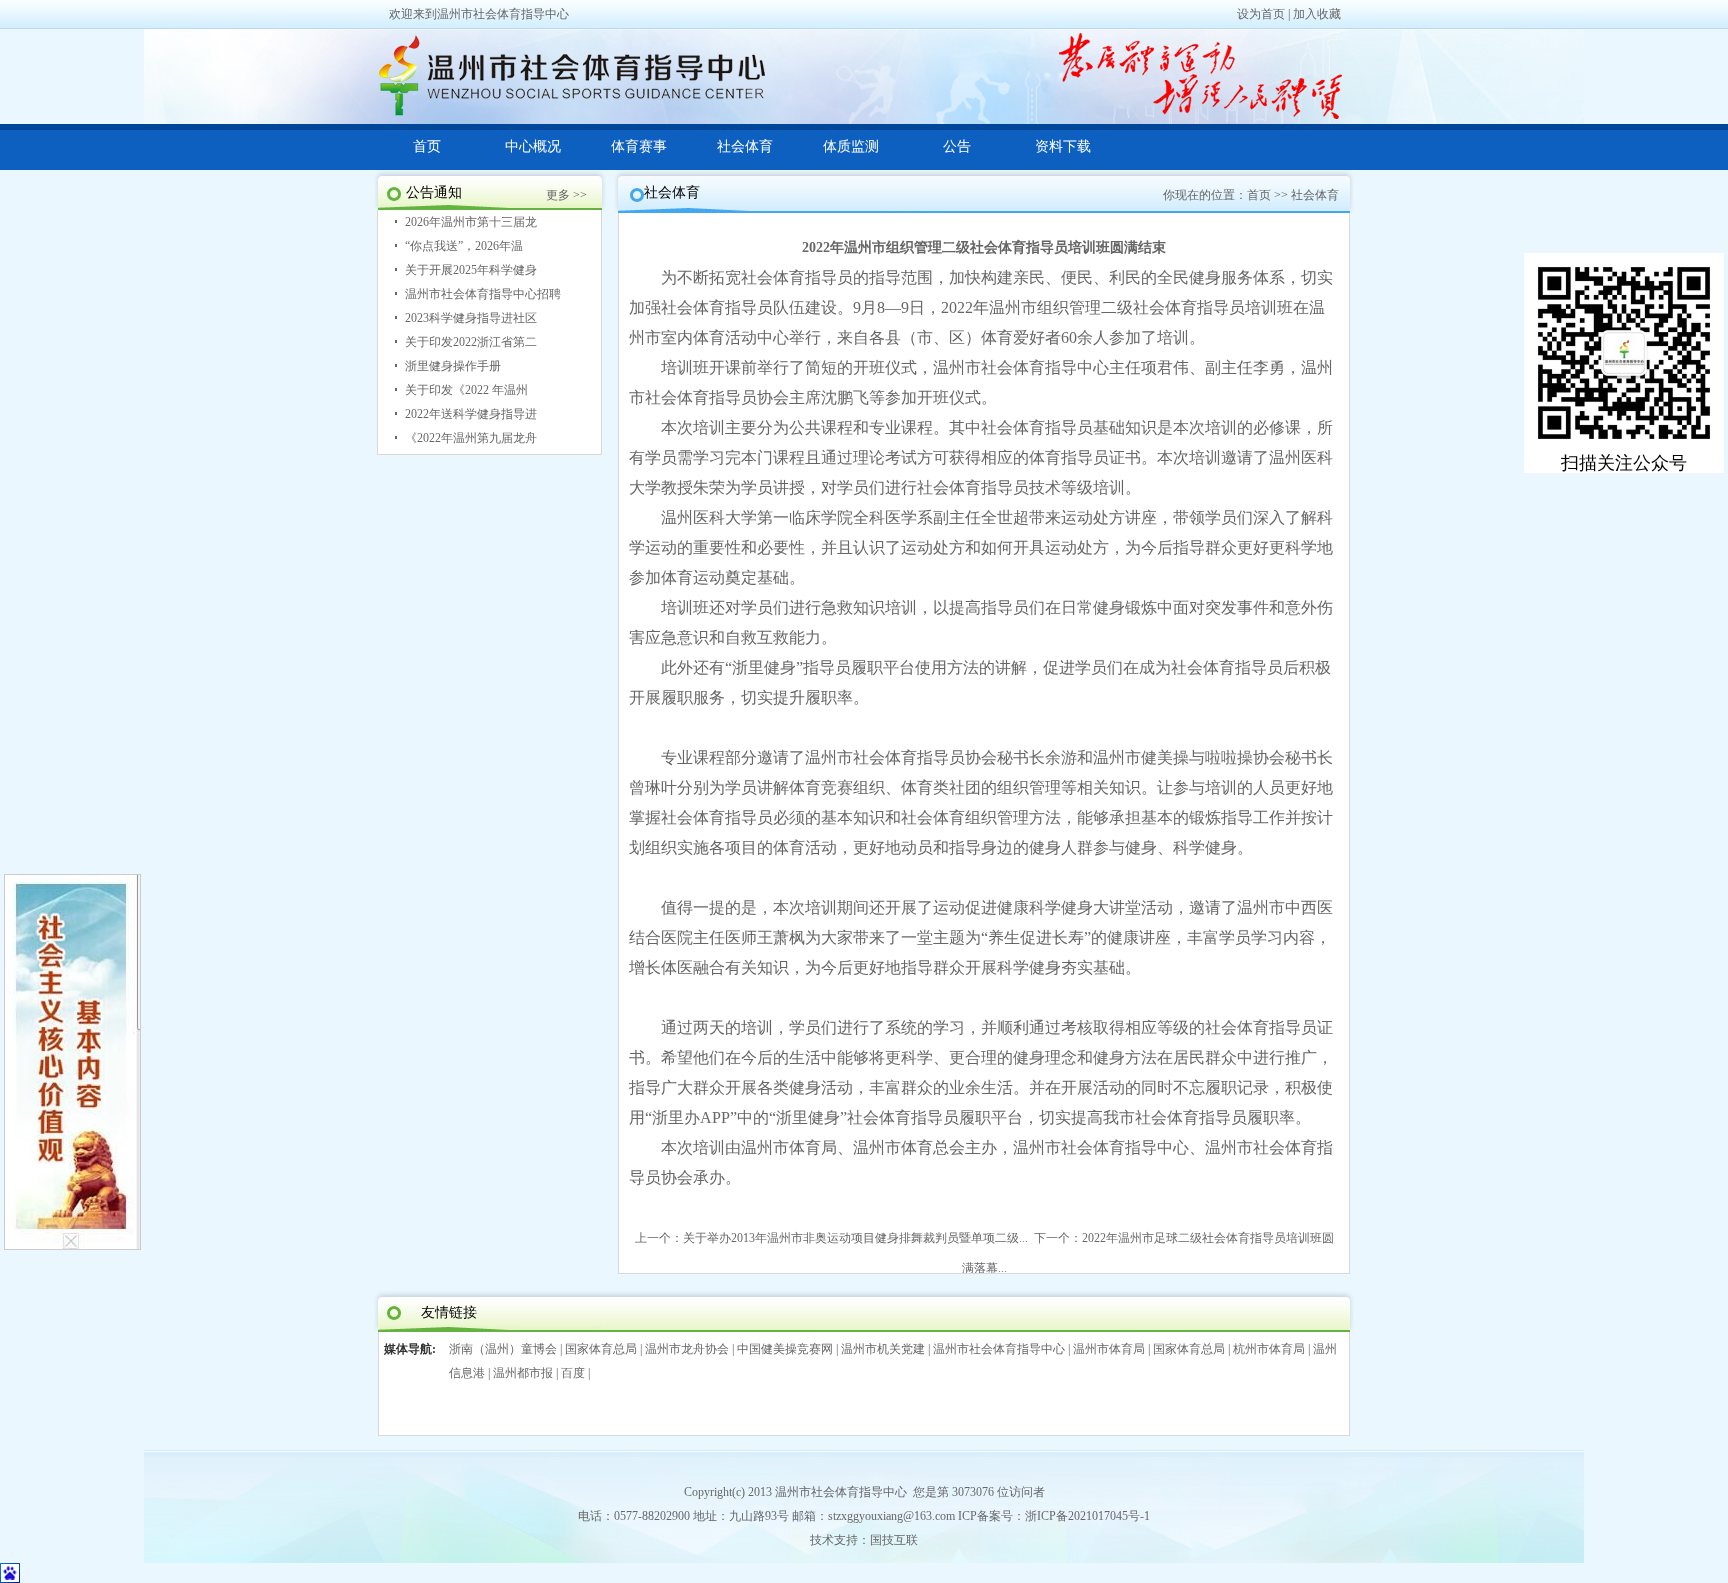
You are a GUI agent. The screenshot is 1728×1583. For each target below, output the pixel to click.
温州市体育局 (1109, 1349)
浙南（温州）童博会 (503, 1349)
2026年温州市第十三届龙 (471, 222)
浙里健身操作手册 (453, 366)
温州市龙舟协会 (687, 1349)
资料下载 (1063, 146)
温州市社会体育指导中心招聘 (483, 294)
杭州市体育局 (1269, 1349)
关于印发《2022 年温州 (466, 390)
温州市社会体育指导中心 (999, 1349)
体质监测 (851, 146)
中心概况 (533, 146)
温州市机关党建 (883, 1349)
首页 (427, 146)
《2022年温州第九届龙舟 (471, 438)
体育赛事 (639, 146)
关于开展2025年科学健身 (471, 270)
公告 (957, 146)
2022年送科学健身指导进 (471, 414)
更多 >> (566, 195)
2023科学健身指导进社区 (471, 318)
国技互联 (894, 1540)
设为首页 (1261, 14)
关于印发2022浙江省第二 (471, 342)
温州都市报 (523, 1373)
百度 (573, 1373)
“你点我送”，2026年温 (464, 246)
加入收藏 (1317, 14)
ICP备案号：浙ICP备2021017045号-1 (1054, 1516)
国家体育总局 (601, 1349)
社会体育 (745, 146)
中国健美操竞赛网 (785, 1349)
